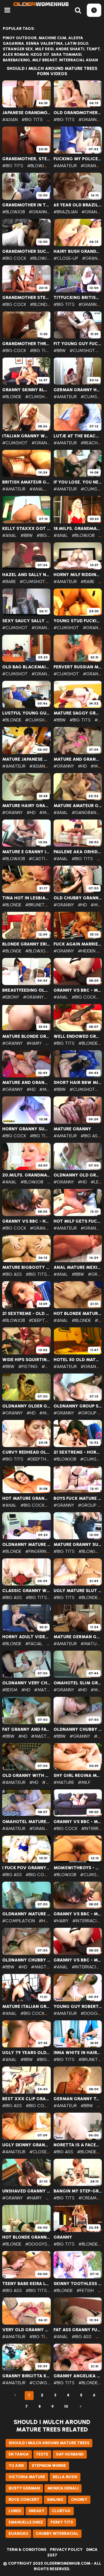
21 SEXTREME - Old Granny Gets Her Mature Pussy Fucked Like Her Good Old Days (26, 1314)
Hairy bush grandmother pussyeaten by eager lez (78, 251)
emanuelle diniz (26, 2522)
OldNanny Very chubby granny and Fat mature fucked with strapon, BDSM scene (26, 1683)
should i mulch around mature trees (49, 2443)
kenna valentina (45, 44)
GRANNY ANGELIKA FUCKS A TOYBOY (78, 2376)
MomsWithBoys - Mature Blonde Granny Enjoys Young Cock (78, 1868)
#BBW (60, 350)
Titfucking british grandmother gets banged (78, 298)
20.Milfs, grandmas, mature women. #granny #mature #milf (26, 1175)
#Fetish (85, 2290)
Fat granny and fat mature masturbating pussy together (26, 1729)
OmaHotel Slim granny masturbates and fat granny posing (78, 1683)
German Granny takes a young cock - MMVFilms (78, 2099)
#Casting (40, 859)
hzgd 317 (40, 55)
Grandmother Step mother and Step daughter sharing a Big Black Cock (26, 298)
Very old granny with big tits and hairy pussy (26, 2330)
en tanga (19, 2454)
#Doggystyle (41, 2244)
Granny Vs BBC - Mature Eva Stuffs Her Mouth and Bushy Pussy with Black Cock (78, 1914)
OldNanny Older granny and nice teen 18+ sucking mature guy (26, 1406)
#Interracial (87, 1921)
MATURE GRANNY (72, 1129)
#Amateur (65, 166)
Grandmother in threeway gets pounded (26, 205)
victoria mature (27, 2477)
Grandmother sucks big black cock (26, 251)
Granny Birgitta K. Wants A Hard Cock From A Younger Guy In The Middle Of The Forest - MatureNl (26, 2376)
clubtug (61, 2511)
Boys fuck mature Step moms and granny (78, 1498)
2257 (52, 2555)
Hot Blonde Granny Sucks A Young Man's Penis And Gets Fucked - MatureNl (26, 2237)
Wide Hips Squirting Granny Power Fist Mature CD (26, 1360)
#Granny (89, 120)
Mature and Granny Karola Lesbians (78, 759)
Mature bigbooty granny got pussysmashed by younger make (26, 1267)
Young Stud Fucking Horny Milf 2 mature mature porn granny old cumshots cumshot (78, 621)
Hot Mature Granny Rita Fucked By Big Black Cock (26, 1498)
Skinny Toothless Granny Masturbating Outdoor (78, 2284)
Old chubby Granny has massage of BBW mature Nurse (78, 898)
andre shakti (70, 49)
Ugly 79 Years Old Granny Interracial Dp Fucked (26, 2053)
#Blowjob (39, 166)
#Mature (50, 812)
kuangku (18, 2534)
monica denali (63, 2488)
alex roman (16, 55)
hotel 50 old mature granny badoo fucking (78, 1360)
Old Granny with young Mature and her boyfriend (26, 1776)
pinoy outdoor (20, 38)
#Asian (10, 120)
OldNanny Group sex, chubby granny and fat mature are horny (78, 1406)
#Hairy (34, 1043)
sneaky (36, 2511)
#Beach (89, 443)
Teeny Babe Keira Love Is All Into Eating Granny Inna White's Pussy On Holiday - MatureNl (26, 2284)
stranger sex (18, 49)
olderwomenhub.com (67, 2563)
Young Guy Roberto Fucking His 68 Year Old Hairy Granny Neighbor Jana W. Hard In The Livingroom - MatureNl (78, 2007)
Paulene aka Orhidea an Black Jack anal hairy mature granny (78, 852)
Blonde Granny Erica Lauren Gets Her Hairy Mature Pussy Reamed (26, 944)
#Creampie (90, 2198)
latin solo (77, 44)
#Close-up (66, 258)
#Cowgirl (41, 2383)
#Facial (34, 1644)
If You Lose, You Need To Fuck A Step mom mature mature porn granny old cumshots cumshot (78, 482)
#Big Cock (14, 258)
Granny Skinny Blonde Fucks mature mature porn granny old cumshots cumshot (26, 390)
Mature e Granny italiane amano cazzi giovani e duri (26, 852)
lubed (15, 2511)
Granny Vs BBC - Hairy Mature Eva (26, 1221)
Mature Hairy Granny (26, 806)
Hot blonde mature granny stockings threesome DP (78, 1314)
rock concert (24, 2500)
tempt (93, 49)
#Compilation (19, 1921)
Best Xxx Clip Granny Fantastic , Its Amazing (26, 2099)
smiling (55, 2500)
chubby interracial (57, 2534)
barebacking (17, 60)
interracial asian (78, 60)
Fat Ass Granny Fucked (78, 2330)
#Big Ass (46, 535)
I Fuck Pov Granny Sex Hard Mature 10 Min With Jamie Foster (26, 1868)
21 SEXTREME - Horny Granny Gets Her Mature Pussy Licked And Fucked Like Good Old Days (78, 1452)
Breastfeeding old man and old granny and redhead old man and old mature (26, 990)
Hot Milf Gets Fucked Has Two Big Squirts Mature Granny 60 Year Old (78, 1221)
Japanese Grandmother (26, 113)
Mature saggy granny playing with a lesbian (78, 713)
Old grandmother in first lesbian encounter (78, 113)
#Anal (37, 489)
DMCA (92, 2550)
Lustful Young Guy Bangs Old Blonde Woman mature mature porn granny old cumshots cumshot (26, 713)
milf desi (44, 49)
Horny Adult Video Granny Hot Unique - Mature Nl (26, 1637)
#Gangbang (86, 812)
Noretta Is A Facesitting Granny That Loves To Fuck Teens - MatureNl (78, 2145)
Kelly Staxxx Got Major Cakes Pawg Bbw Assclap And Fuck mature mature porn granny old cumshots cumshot (26, 529)
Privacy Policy (66, 2550)
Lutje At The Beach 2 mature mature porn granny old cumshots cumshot (78, 436)
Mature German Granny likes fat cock (78, 1637)
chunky (79, 2500)
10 (66, 2406)
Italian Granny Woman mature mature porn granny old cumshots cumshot (26, 436)
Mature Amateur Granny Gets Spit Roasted (78, 806)
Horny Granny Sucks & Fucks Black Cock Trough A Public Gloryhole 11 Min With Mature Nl (26, 1129)
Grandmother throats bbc (26, 344)
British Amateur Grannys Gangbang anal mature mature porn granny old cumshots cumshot (26, 482)
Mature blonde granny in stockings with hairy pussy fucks (26, 1036)
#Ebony (11, 997)
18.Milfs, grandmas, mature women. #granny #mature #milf (78, 529)
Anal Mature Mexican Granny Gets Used (78, 1267)
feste (42, 2454)
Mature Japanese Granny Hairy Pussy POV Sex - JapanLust (26, 759)
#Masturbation (49, 1736)
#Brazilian (66, 212)
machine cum (52, 38)
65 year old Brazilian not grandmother (78, 205)
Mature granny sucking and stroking (78, 1545)
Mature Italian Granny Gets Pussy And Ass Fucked (26, 2007)
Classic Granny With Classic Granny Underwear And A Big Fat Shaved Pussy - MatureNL (26, 1591)
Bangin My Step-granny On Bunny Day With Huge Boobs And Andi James (78, 2191)
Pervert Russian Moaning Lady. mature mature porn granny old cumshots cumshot (78, 667)
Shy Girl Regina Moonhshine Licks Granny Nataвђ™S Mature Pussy (78, 1776)
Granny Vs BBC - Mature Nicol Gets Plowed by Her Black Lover (78, 1822)
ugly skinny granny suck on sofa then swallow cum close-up (26, 2145)
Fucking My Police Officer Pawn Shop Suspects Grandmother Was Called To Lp (78, 159)
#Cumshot (82, 350)
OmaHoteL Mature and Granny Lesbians (26, 1822)
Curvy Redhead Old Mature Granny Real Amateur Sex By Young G (26, 1452)
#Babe (9, 581)
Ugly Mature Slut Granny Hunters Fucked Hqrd (78, 1591)
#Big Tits (32, 120)
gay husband (70, 2454)
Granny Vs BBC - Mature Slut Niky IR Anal (78, 990)
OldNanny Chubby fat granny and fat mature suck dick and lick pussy (26, 1960)
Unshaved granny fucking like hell (26, 2191)
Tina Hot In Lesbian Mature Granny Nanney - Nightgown (26, 898)
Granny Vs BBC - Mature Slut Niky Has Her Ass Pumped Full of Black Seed (78, 1960)
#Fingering (38, 1551)
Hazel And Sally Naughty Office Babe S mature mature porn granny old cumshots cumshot (26, 575)
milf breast (45, 60)
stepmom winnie (49, 2466)
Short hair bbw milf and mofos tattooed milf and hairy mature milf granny (78, 1083)
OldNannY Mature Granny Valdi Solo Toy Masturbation (26, 1545)
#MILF (84, 1782)
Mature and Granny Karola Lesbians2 (26, 1083)
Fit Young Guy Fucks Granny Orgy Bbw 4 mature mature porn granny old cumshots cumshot (78, 344)
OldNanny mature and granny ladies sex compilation (26, 1914)
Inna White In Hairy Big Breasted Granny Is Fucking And (78, 2053)
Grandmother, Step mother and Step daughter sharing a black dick (26, 159)
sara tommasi (66, 55)
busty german (24, 2488)
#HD (82, 766)
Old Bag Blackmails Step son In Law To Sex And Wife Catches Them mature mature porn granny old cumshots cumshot (26, 667)
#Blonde (40, 304)
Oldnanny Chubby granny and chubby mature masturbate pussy (78, 1729)
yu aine (16, 2466)
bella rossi (65, 2477)
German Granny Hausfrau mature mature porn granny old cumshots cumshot (78, 390)
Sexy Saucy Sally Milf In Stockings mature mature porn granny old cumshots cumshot (26, 621)
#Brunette (38, 905)
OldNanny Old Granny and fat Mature (78, 1175)
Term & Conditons (26, 2550)
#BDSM (10, 1690)
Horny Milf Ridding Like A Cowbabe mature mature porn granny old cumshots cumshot (78, 575)
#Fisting (28, 1366)
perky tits (62, 2522)
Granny (63, 2237)
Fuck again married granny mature (78, 944)
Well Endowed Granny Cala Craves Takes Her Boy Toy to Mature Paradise (78, 1036)
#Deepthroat (44, 1320)
